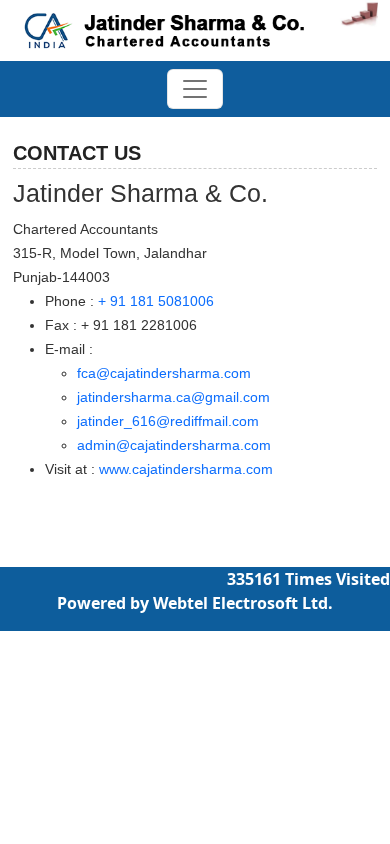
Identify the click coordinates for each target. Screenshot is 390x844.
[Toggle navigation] (195, 89)
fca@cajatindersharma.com (164, 373)
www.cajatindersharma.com (186, 469)
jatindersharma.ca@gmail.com (173, 397)
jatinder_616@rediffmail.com (168, 421)
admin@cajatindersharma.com (174, 445)
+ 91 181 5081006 (156, 301)
